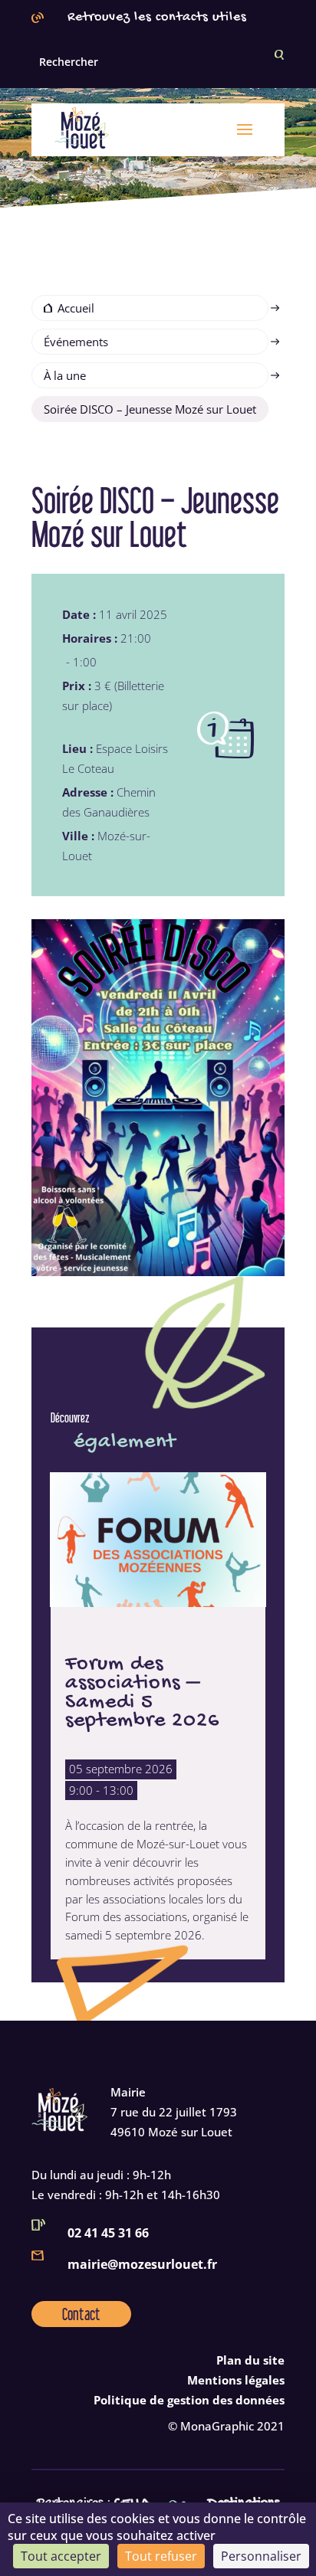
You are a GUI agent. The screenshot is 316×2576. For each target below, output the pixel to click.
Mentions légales (236, 2380)
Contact (81, 2314)
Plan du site (250, 2360)
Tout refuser (161, 2556)
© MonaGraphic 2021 (226, 2426)
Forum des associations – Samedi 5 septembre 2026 (142, 1692)
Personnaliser (261, 2556)
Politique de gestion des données (189, 2400)
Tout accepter (61, 2556)
